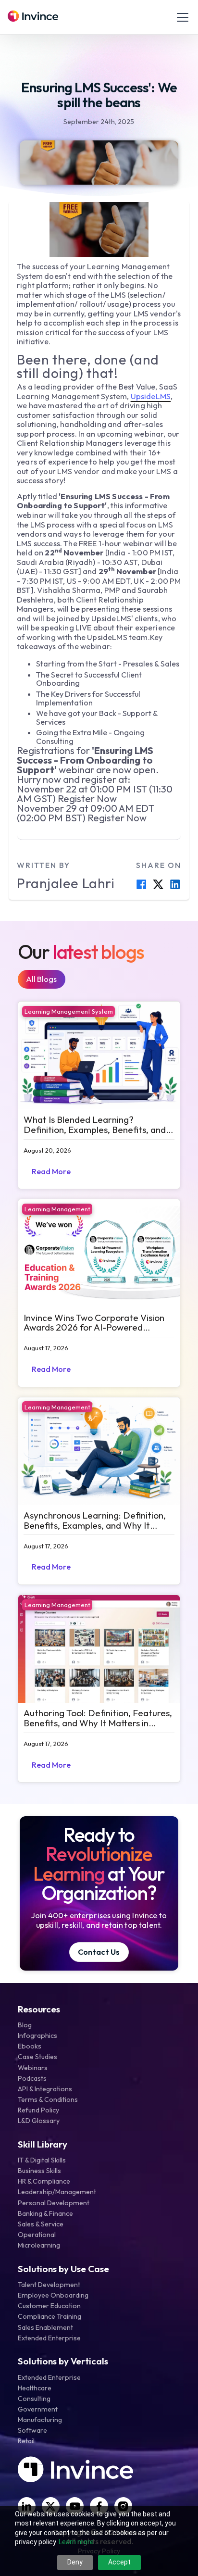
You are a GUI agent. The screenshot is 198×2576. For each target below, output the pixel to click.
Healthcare (35, 2388)
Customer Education (49, 2306)
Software (32, 2430)
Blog (25, 2025)
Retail (26, 2441)
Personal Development (54, 2203)
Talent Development (49, 2285)
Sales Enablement (45, 2327)
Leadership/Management (57, 2192)
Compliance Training (49, 2316)
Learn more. (77, 2542)
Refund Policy (38, 2110)
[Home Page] (33, 17)
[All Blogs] (42, 979)
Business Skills (39, 2171)
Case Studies (37, 2057)
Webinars (33, 2068)
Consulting (34, 2399)
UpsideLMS (151, 396)
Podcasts (32, 2078)
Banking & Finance (45, 2213)
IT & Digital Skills (42, 2160)
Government (38, 2409)
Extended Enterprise (49, 2338)
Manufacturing (40, 2420)
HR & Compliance (44, 2181)
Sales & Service (41, 2224)
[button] (181, 17)
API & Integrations (45, 2089)
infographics (37, 2036)
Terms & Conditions (48, 2099)
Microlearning (39, 2245)
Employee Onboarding (53, 2295)
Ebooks (30, 2046)
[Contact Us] (99, 1952)
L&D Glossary (39, 2121)
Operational (37, 2235)
